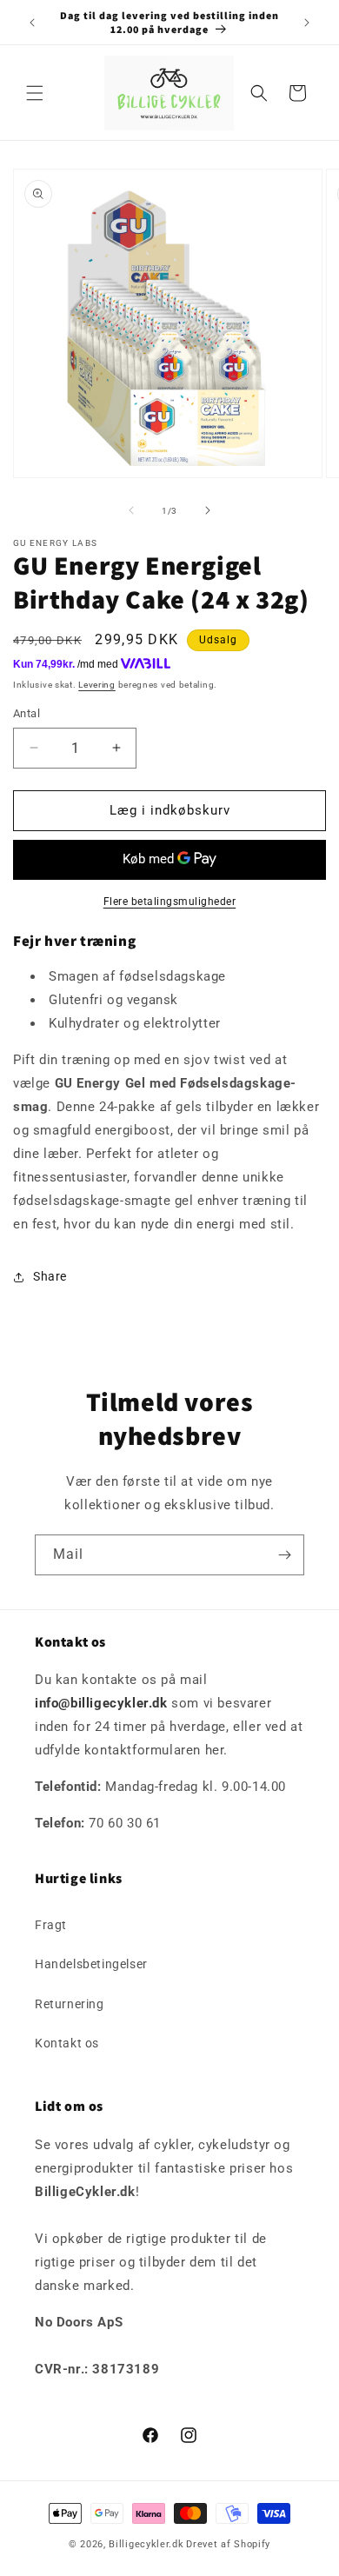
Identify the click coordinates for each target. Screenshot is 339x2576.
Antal (27, 713)
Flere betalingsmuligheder (170, 902)
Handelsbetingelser (91, 1964)
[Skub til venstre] (131, 510)
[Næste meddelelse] (307, 23)
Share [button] (50, 1276)
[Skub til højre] (208, 510)
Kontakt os (67, 2043)
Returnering (70, 2004)
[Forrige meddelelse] (32, 23)
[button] (35, 93)
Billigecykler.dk (146, 2544)
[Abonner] (284, 1555)
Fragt (51, 1925)
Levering (97, 685)
